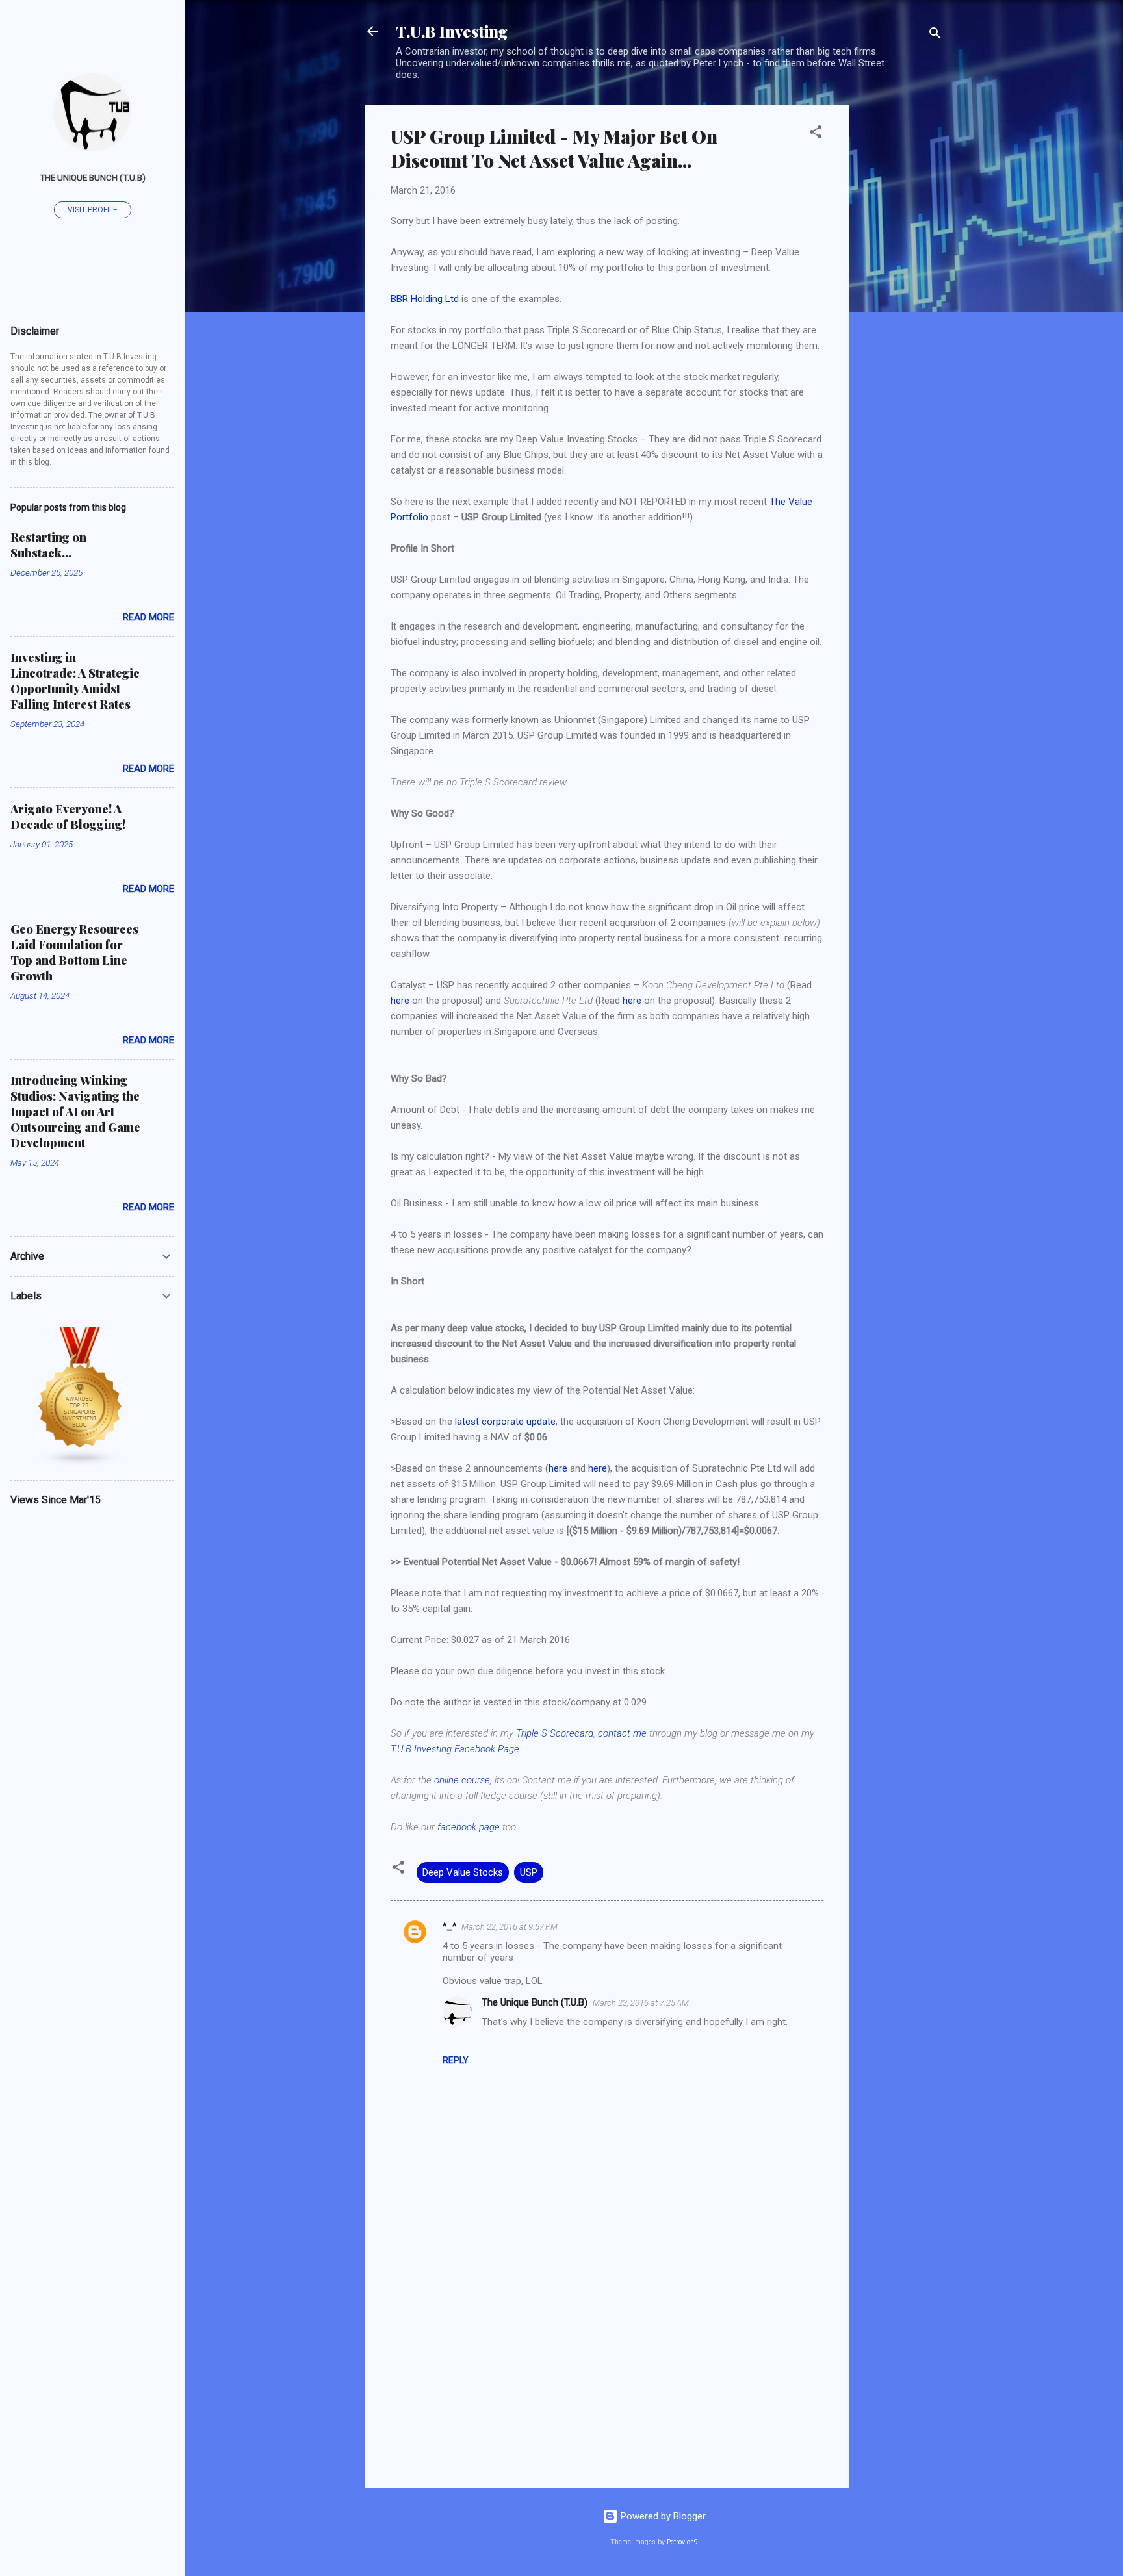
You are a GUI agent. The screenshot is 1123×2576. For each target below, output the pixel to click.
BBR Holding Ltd (425, 299)
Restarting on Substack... (48, 545)
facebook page (469, 1827)
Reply (456, 2060)
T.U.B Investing (452, 31)
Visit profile (93, 210)
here (400, 1001)
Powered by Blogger (662, 2516)
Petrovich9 (682, 2542)
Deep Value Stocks (463, 1872)
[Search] (935, 35)
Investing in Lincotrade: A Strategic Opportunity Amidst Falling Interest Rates (75, 681)
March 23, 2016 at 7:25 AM (641, 2003)
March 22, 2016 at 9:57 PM (510, 1927)
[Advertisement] (901, 300)
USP (529, 1872)
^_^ (449, 1926)
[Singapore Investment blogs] (81, 1464)
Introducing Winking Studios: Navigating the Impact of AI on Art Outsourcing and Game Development (75, 1112)
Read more (148, 617)
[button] (816, 134)
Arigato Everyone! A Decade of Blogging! (68, 817)
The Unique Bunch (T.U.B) (535, 2002)
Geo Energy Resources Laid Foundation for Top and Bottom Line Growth (74, 952)
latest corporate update (505, 1422)
